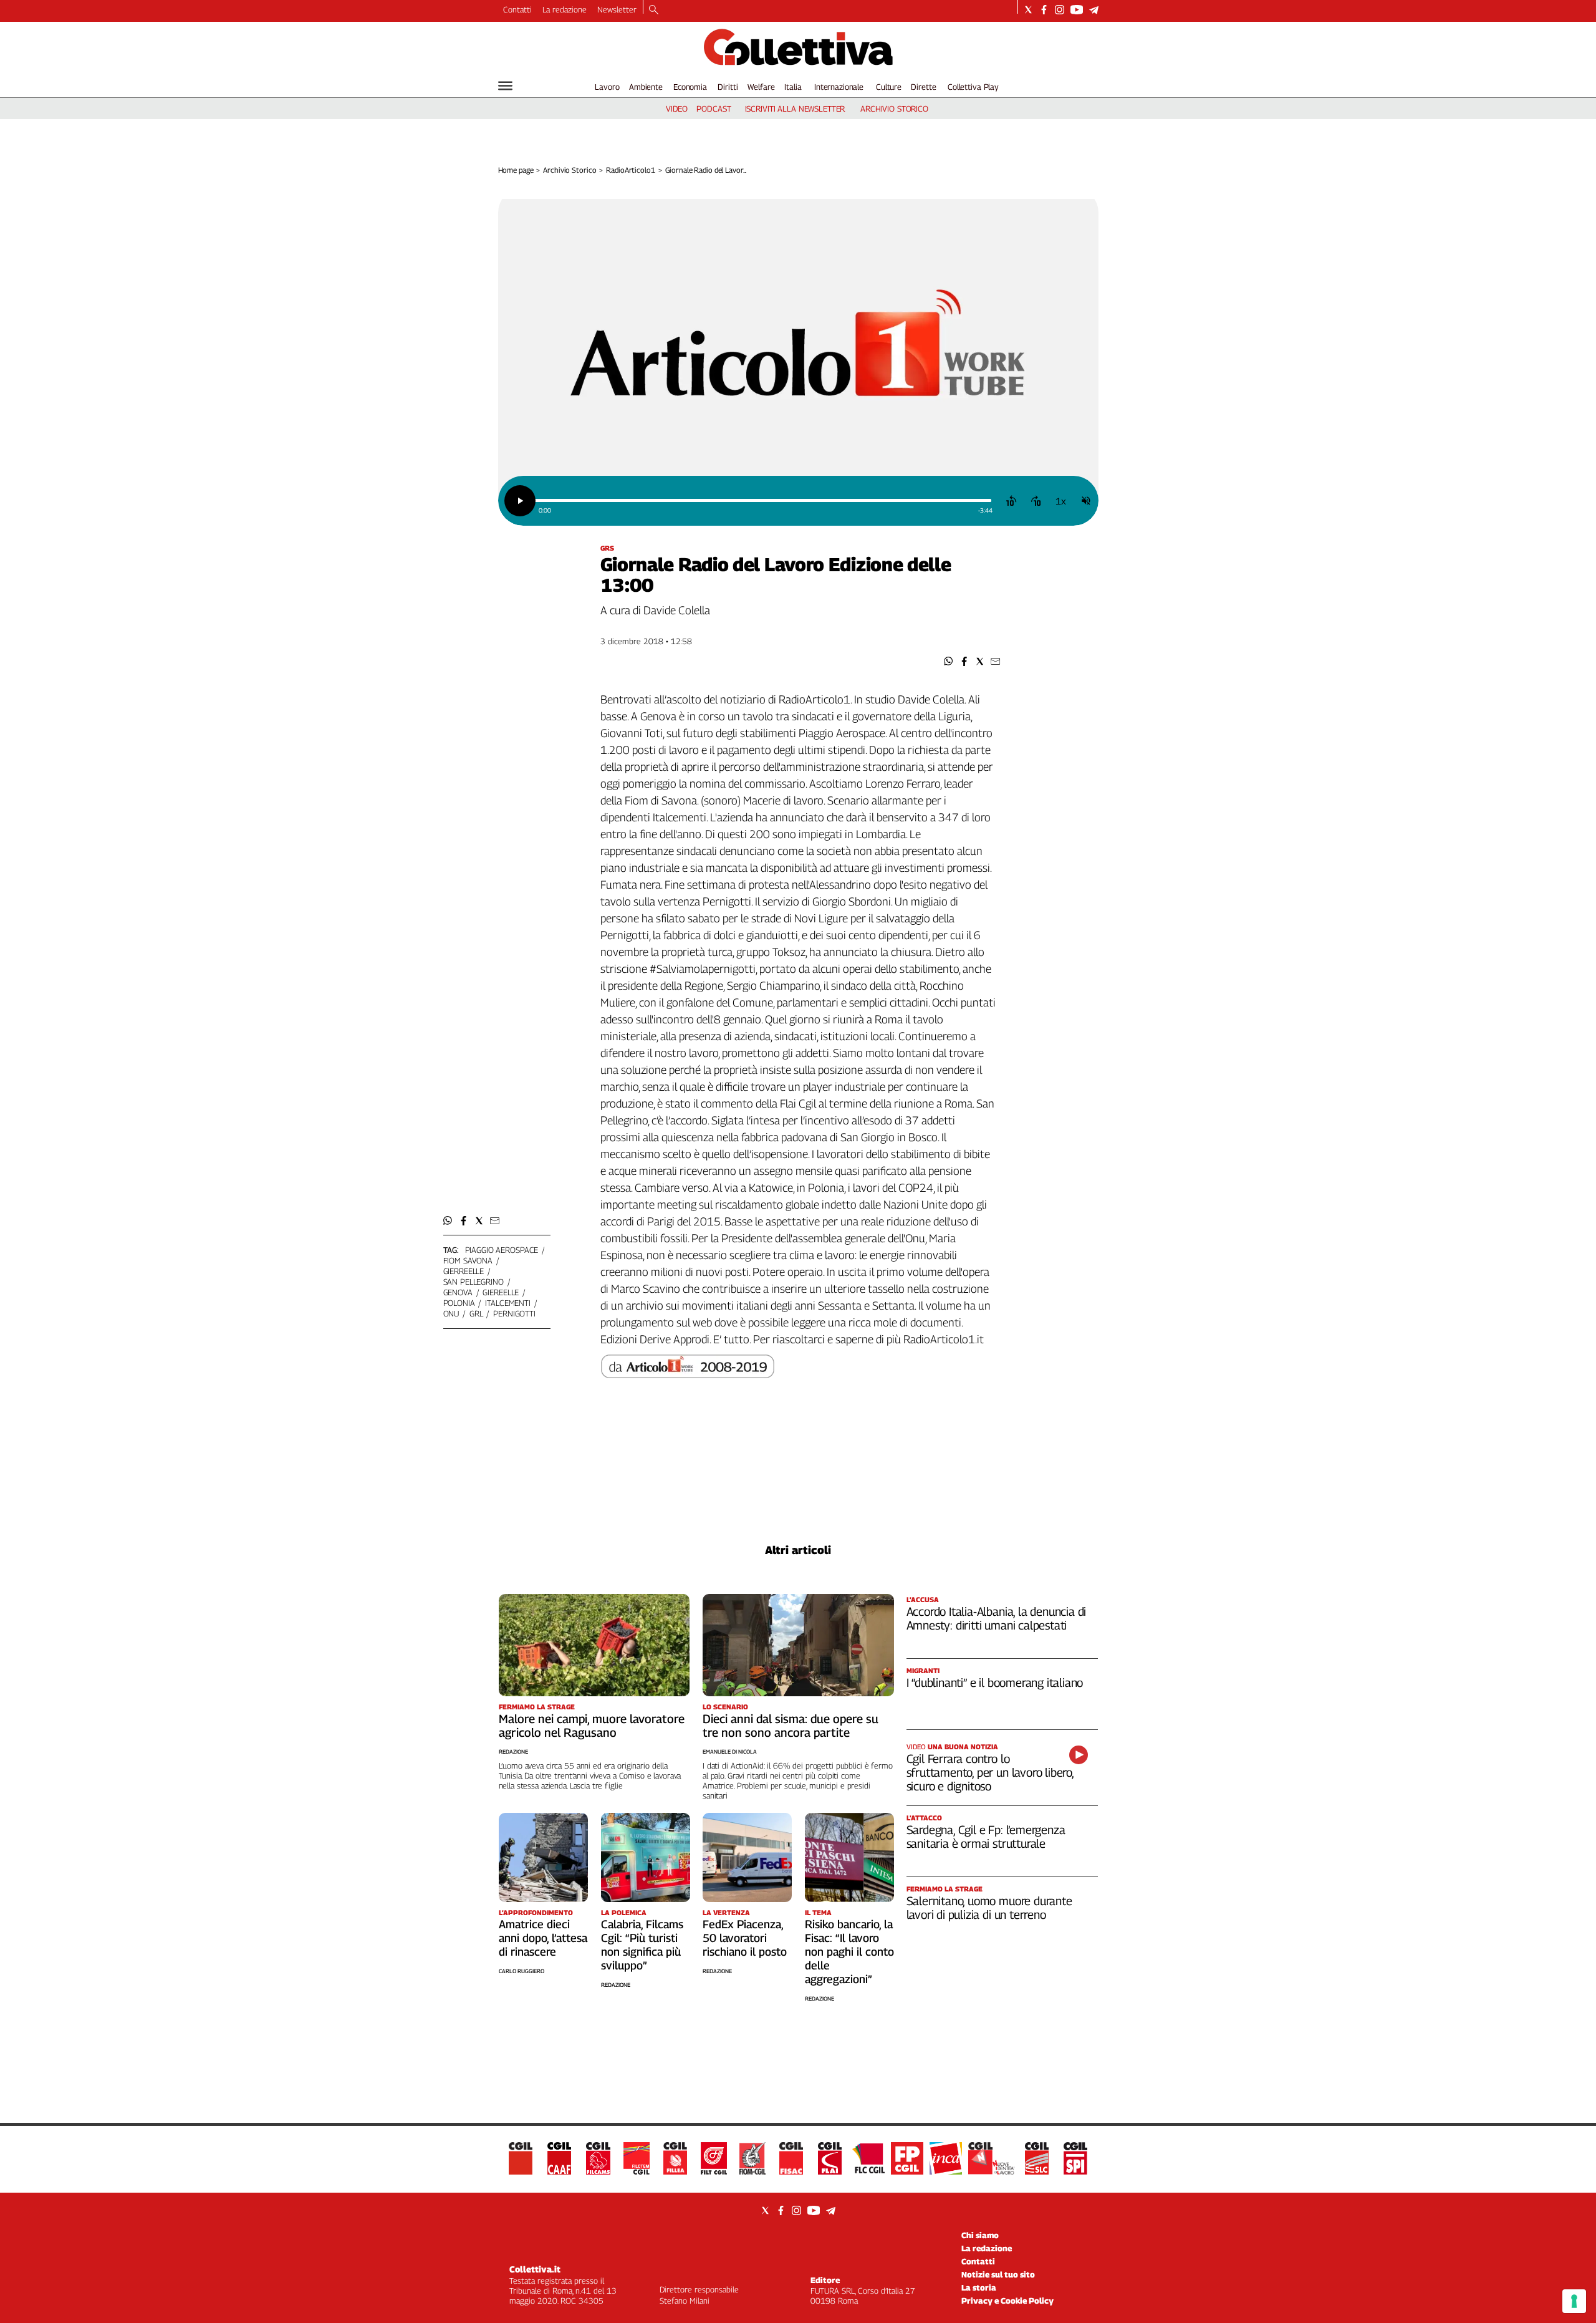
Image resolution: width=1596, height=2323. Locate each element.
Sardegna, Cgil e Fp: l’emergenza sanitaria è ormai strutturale (986, 1837)
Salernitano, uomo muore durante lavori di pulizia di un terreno (989, 1908)
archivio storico (894, 109)
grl (476, 1313)
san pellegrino (474, 1282)
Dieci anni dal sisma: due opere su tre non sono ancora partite (791, 1726)
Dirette (923, 87)
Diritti (728, 87)
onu (451, 1313)
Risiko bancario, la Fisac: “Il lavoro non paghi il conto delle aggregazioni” (849, 1952)
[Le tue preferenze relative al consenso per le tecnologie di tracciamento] (1574, 2301)
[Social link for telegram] (1094, 10)
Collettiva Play (973, 87)
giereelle (501, 1292)
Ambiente (646, 87)
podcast (714, 109)
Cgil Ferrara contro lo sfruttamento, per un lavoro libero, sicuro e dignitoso (990, 1772)
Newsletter (617, 9)
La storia (979, 2287)
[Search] (654, 11)
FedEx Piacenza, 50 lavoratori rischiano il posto (745, 1938)
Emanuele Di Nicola (730, 1751)
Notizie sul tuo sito (998, 2274)
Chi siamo (980, 2235)
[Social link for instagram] (1060, 10)
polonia (459, 1303)
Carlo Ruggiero (522, 1971)
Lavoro (607, 87)
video (677, 109)
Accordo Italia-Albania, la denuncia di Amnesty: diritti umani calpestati (997, 1618)
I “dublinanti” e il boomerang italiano (995, 1683)
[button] (949, 661)
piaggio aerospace (502, 1250)
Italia (793, 87)
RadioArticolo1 (630, 170)
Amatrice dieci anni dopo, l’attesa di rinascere (543, 1938)
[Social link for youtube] (1077, 10)
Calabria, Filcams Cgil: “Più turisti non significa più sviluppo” (642, 1945)
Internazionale (839, 87)
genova (458, 1292)
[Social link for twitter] (1028, 10)
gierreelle (464, 1271)
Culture (889, 87)
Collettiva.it (535, 2269)
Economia (690, 87)
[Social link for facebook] (1044, 10)
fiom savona (468, 1260)
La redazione (565, 9)
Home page (516, 170)
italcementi (508, 1303)
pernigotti (514, 1313)
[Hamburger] (505, 86)
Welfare (761, 87)
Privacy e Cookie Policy (1007, 2301)
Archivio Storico (570, 170)
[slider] (763, 500)
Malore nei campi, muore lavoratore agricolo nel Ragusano (592, 1726)
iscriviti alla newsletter (795, 109)
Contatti (517, 9)
